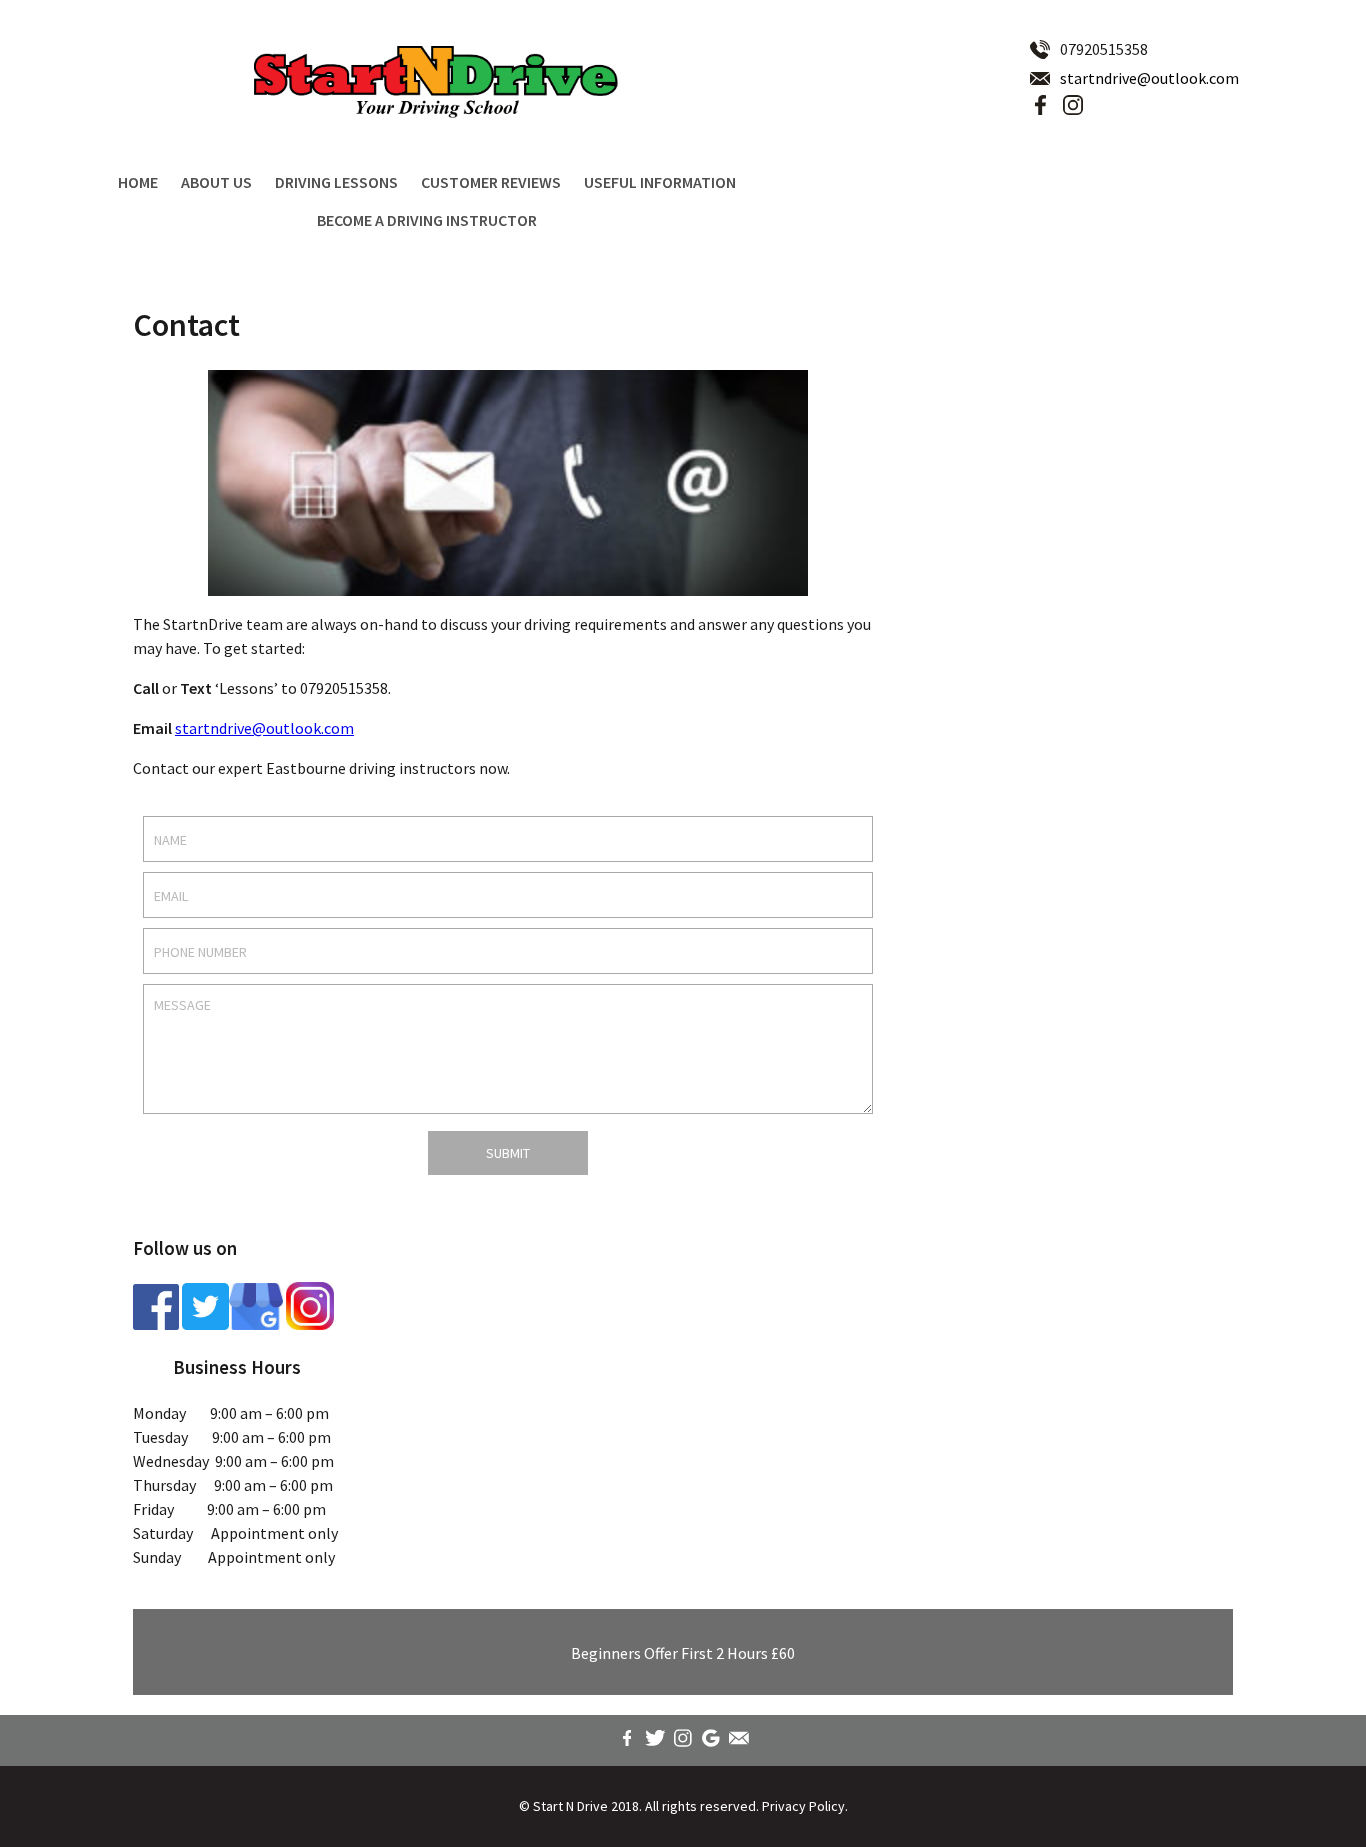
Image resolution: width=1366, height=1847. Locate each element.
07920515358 (1104, 49)
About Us (216, 182)
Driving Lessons (336, 182)
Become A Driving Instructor (427, 220)
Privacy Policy (803, 1806)
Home (138, 182)
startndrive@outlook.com (1149, 78)
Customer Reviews (491, 182)
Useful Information (660, 182)
